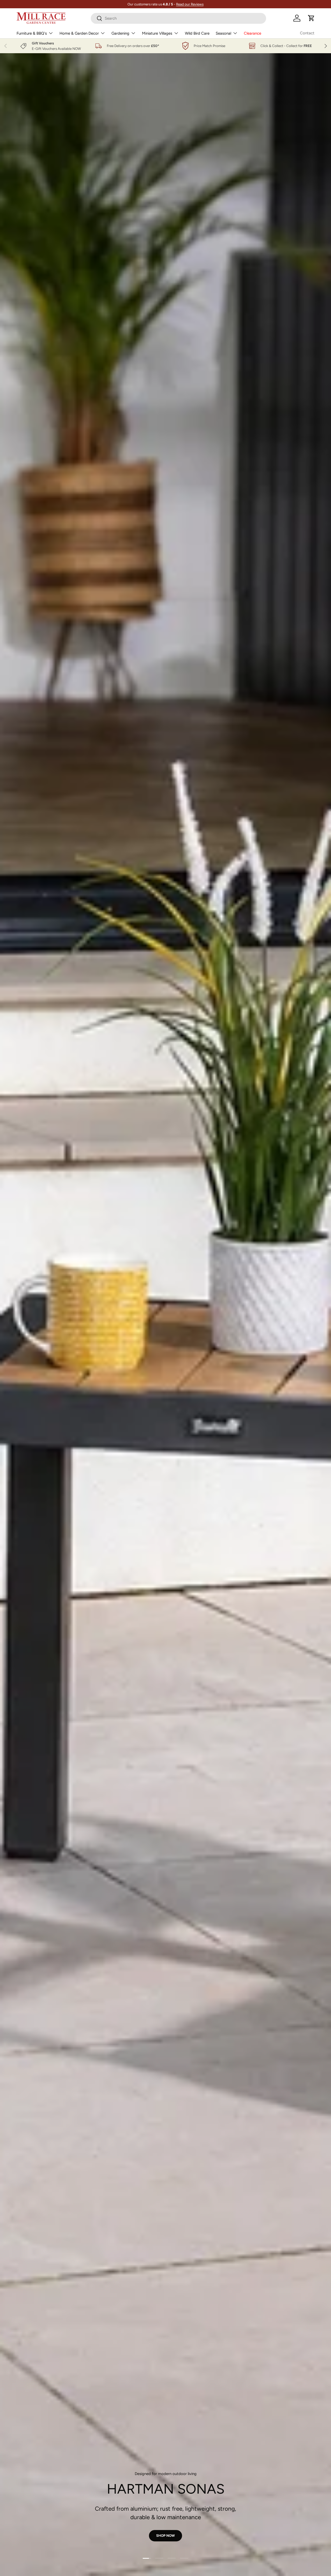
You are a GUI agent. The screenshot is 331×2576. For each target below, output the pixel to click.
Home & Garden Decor (79, 33)
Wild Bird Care (197, 33)
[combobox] (178, 18)
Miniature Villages (157, 33)
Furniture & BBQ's (32, 33)
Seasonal (223, 33)
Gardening (120, 33)
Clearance (253, 33)
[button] (311, 18)
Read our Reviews (190, 4)
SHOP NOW (86, 146)
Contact (307, 33)
